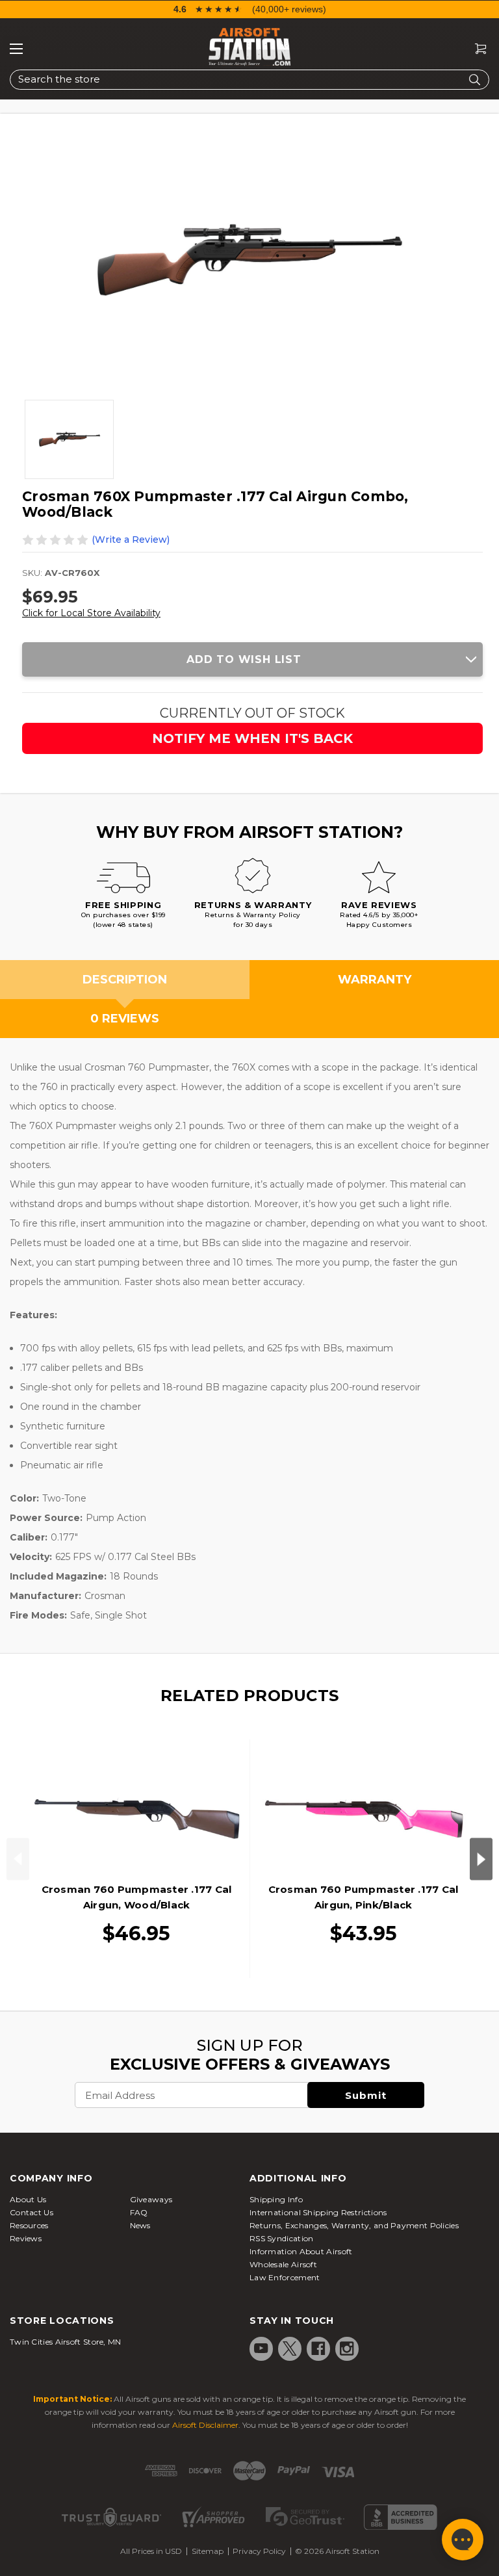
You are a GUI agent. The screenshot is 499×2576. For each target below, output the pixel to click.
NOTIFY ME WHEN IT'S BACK (252, 738)
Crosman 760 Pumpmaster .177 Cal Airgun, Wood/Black (137, 1897)
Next (481, 1859)
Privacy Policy (259, 2551)
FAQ (139, 2212)
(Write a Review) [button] (131, 540)
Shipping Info (276, 2199)
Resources (29, 2225)
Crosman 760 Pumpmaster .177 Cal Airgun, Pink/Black (364, 1897)
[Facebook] (318, 2348)
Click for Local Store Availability (91, 613)
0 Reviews (125, 1019)
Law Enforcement (285, 2277)
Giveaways (151, 2199)
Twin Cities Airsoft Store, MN (66, 2342)
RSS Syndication (282, 2238)
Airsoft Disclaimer (205, 2425)
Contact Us (32, 2212)
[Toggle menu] (16, 49)
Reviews (26, 2238)
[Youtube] (261, 2348)
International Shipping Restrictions (318, 2212)
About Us (28, 2199)
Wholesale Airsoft (283, 2264)
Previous (18, 1859)
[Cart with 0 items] (476, 49)
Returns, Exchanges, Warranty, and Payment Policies (354, 2225)
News (140, 2225)
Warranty (375, 980)
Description (125, 980)
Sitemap (208, 2551)
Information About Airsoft (301, 2251)
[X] (290, 2348)
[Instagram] (347, 2348)
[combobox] (249, 80)
